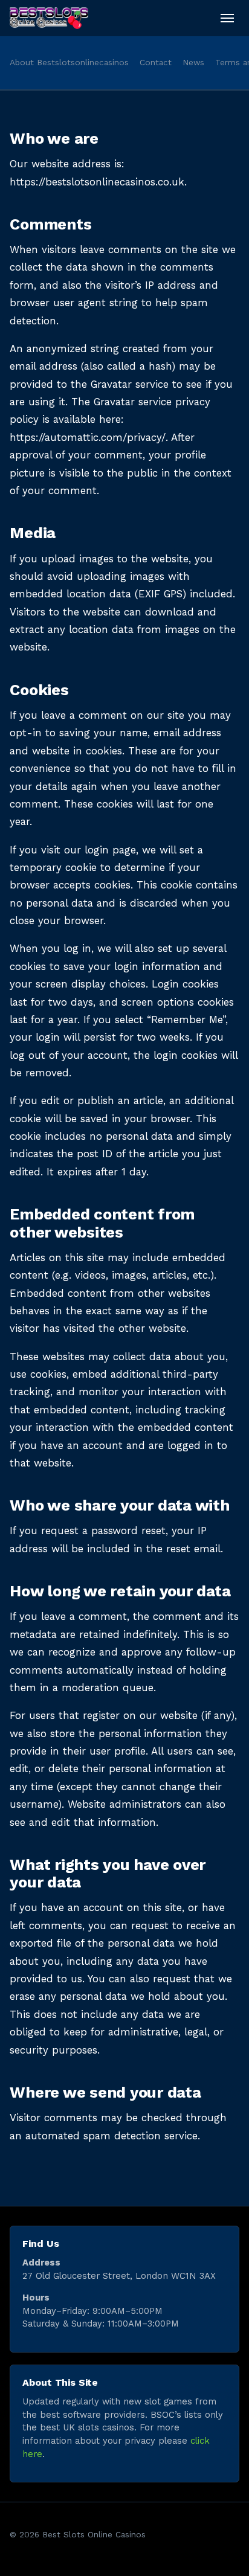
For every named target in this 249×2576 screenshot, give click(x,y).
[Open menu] (227, 18)
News (193, 62)
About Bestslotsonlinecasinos (69, 62)
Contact (156, 62)
